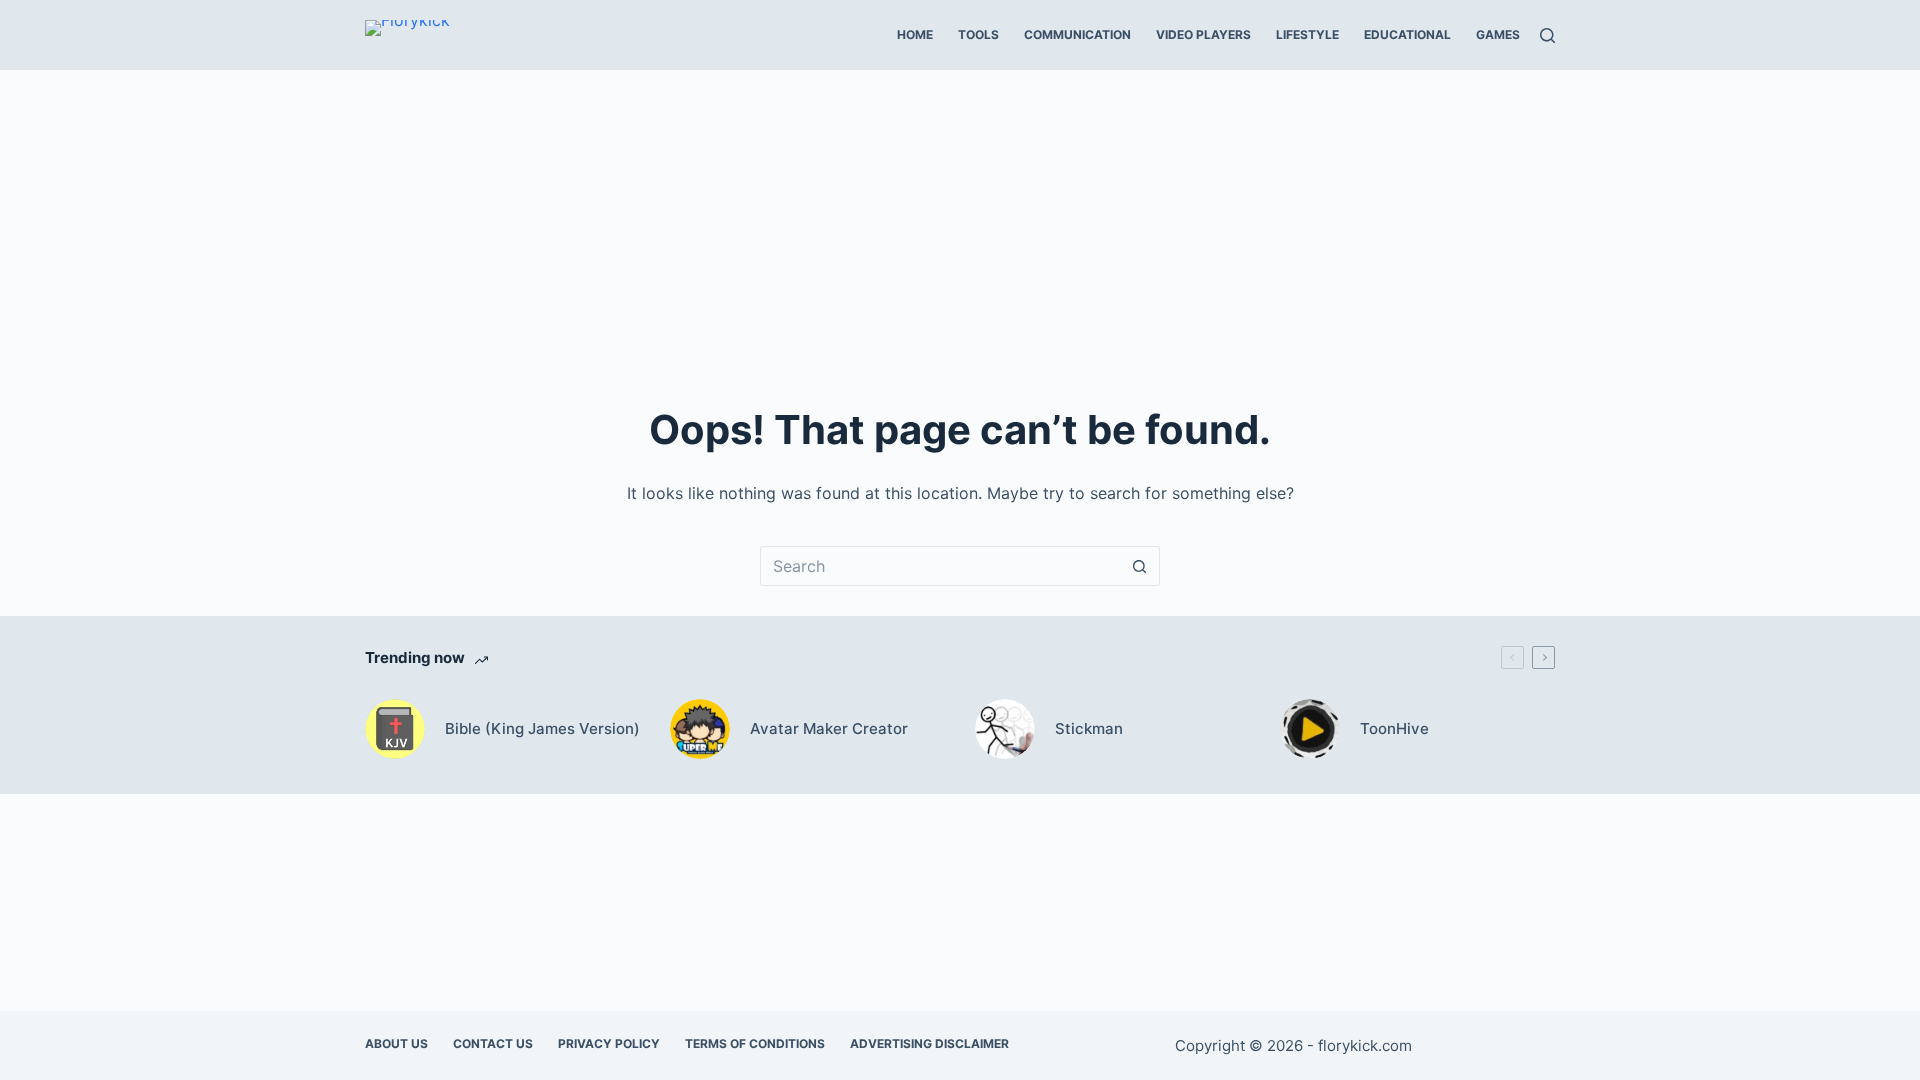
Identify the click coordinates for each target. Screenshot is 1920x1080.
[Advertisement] (960, 220)
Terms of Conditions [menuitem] (755, 1043)
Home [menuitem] (915, 34)
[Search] (1547, 35)
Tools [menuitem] (978, 34)
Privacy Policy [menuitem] (609, 1043)
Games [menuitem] (1498, 34)
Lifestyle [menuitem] (1307, 34)
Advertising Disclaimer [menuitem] (929, 1043)
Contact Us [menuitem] (493, 1043)
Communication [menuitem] (1077, 34)
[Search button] (1140, 566)
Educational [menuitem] (1407, 34)
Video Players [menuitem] (1203, 34)
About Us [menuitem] (396, 1043)
